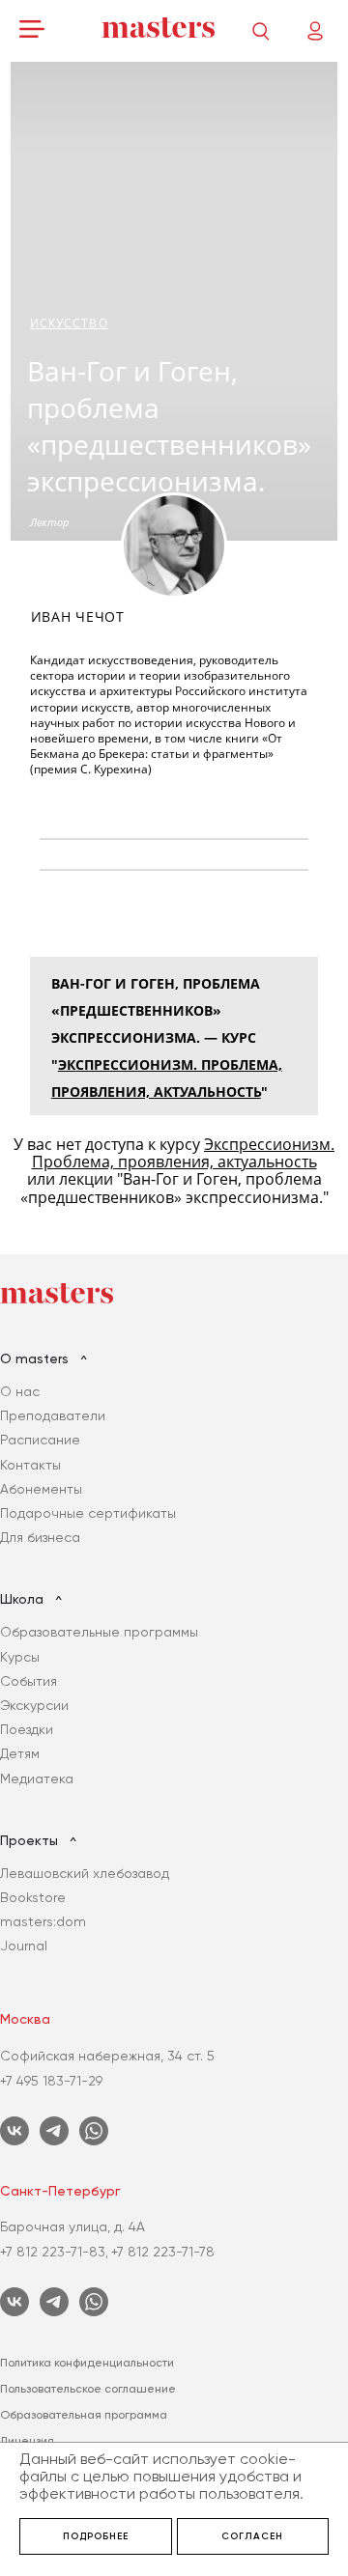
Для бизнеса (40, 1537)
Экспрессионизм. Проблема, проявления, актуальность (184, 1153)
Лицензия (27, 2441)
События (29, 1681)
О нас (20, 1391)
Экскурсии (34, 1705)
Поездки (27, 1729)
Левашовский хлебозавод (85, 1873)
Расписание (40, 1440)
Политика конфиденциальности (87, 2363)
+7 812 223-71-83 (53, 2252)
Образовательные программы (99, 1632)
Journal (24, 1946)
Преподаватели (53, 1415)
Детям (20, 1753)
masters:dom (43, 1921)
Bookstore (33, 1897)
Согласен (252, 2536)
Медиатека (37, 1778)
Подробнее (96, 2536)
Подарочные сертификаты (88, 1513)
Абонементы (41, 1489)
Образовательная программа (84, 2415)
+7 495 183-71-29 (51, 2081)
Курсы (20, 1657)
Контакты (30, 1465)
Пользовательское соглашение (88, 2389)
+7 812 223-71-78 (163, 2252)
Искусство (69, 323)
